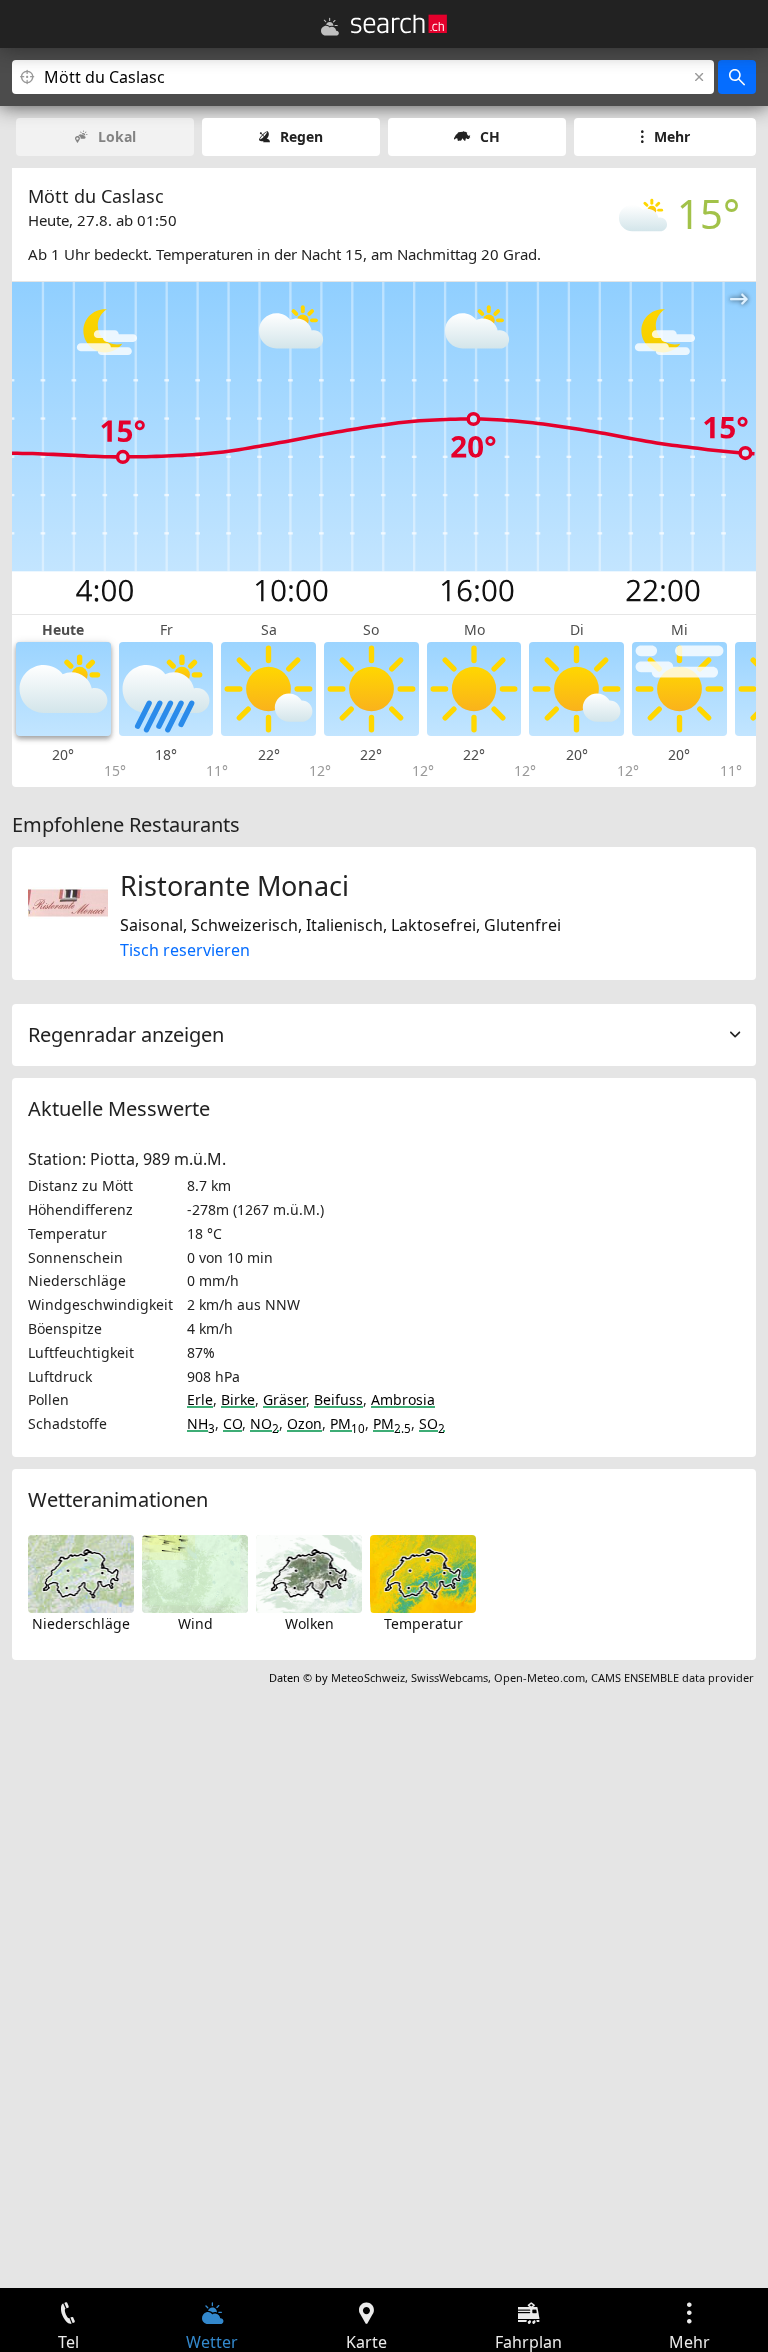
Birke (238, 1399)
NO (264, 1423)
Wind (195, 1623)
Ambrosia (403, 1399)
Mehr (672, 136)
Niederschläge (81, 1623)
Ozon (304, 1423)
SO (432, 1423)
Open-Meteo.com (539, 1677)
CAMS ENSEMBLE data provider (672, 1677)
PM (347, 1423)
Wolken (309, 1623)
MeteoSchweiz (368, 1677)
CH (490, 136)
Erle (200, 1399)
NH (201, 1423)
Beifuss (338, 1399)
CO (232, 1423)
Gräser (284, 1399)
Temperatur (423, 1623)
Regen (301, 136)
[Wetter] (330, 27)
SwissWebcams (449, 1677)
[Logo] (399, 24)
